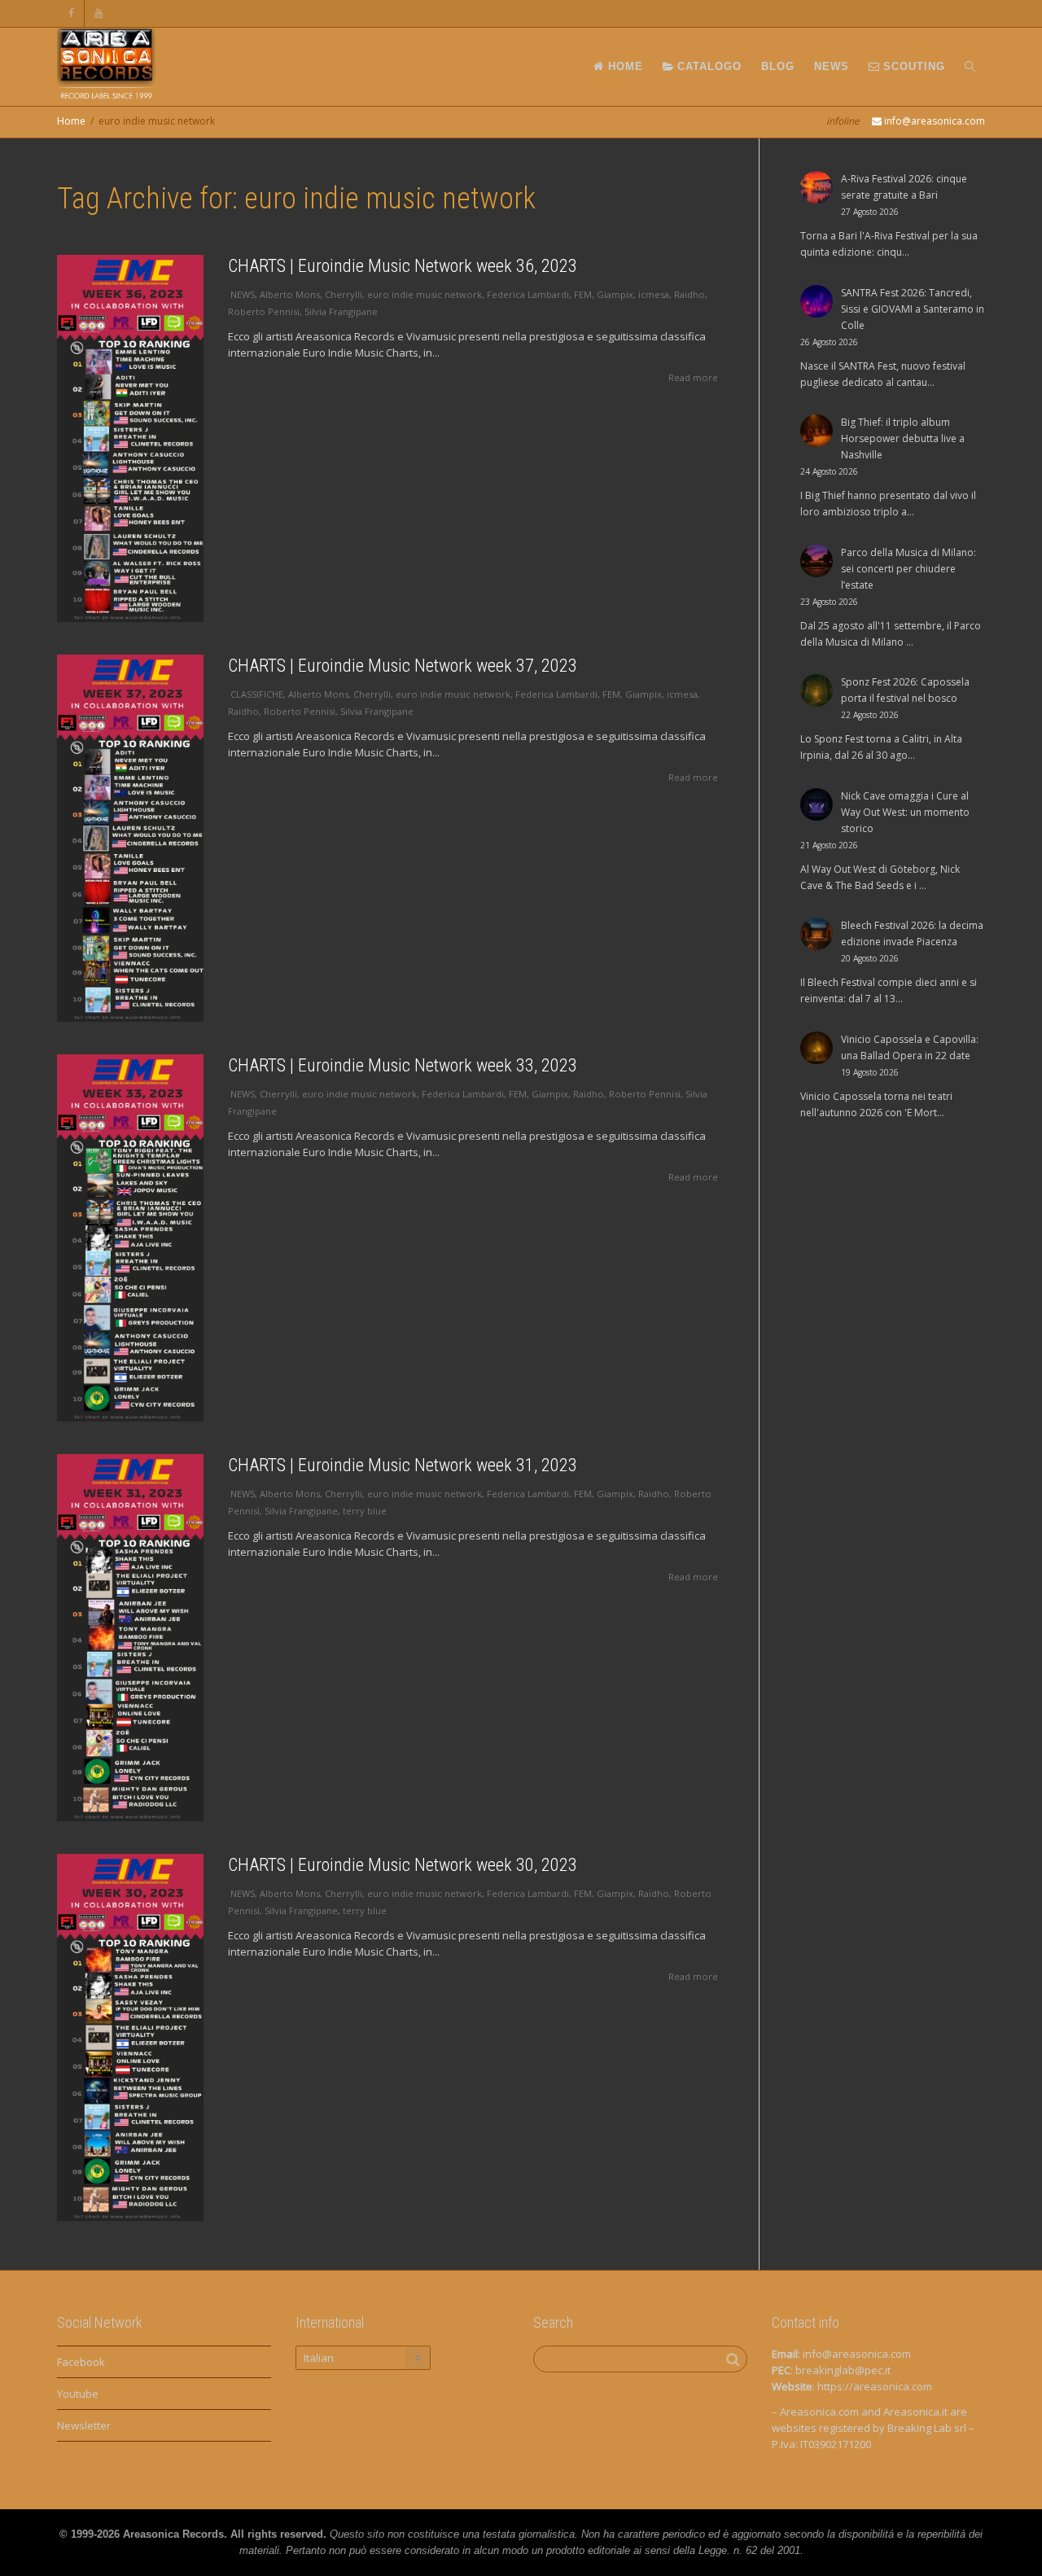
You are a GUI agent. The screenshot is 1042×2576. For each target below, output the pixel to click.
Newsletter (84, 2425)
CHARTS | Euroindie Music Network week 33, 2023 (403, 1065)
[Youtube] (99, 13)
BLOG (778, 66)
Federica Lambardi (528, 294)
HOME (624, 66)
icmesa (654, 294)
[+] (130, 438)
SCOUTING (912, 66)
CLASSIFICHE (257, 694)
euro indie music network (425, 294)
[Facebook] (71, 13)
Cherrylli (344, 294)
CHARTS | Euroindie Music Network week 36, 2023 (403, 266)
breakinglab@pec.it (843, 2370)
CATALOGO (707, 66)
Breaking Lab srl (927, 2428)
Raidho (690, 294)
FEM (583, 294)
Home (71, 121)
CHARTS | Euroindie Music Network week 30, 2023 (403, 1865)
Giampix (615, 294)
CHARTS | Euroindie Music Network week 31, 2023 (403, 1465)
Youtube (78, 2394)
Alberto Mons (290, 294)
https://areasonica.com (875, 2386)
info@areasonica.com (857, 2354)
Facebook (81, 2362)
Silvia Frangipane (341, 311)
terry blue (365, 1511)
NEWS (832, 66)
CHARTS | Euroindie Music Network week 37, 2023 (403, 666)
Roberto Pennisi (264, 311)
